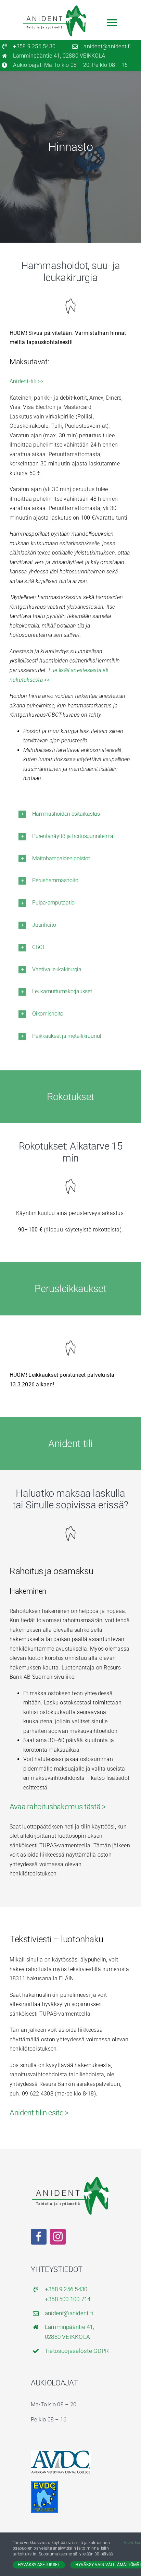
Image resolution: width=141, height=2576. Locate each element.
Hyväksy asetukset (39, 2565)
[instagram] (58, 2237)
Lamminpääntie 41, (69, 2327)
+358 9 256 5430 (34, 46)
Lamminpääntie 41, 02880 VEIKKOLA (59, 56)
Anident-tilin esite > (39, 2113)
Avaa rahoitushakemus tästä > (58, 1807)
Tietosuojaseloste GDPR (77, 2351)
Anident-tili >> (27, 381)
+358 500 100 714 (68, 2299)
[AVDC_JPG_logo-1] (61, 2453)
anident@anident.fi (107, 46)
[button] (70, 814)
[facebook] (39, 2237)
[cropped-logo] (44, 2483)
